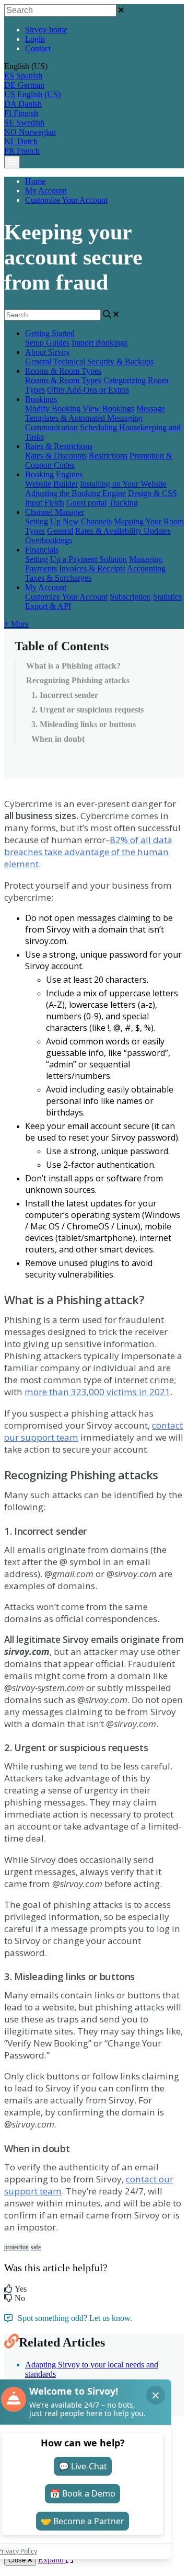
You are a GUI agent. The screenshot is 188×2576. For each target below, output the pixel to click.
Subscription (130, 597)
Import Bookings (99, 343)
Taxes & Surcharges (58, 578)
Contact (38, 48)
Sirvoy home (46, 30)
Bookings (41, 399)
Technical (69, 361)
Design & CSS (152, 493)
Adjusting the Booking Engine (75, 493)
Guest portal (86, 503)
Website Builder (51, 484)
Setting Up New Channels (68, 521)
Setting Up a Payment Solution (76, 559)
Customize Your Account (66, 200)
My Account (46, 191)
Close (18, 2560)
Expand (52, 2560)
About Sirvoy (48, 352)
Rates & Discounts (56, 456)
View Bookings (108, 409)
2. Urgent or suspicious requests (87, 710)
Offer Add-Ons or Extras (88, 390)
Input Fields (45, 503)
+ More (16, 624)
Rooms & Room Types (63, 371)
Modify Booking (53, 409)
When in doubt (58, 739)
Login (35, 39)
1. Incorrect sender (65, 695)
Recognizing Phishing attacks (78, 680)
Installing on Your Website (123, 484)
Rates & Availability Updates (123, 531)
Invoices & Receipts (92, 568)
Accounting (146, 568)
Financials (42, 550)
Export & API (48, 606)
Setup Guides (47, 343)
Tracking (123, 503)
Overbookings (49, 540)
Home (35, 181)
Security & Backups (120, 361)
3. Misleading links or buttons (84, 724)
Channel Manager (55, 512)
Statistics (167, 597)
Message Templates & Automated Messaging (95, 413)
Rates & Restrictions (59, 446)
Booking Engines (54, 474)
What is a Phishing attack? (73, 666)
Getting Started (50, 333)
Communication (51, 427)
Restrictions (108, 456)
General (38, 361)
